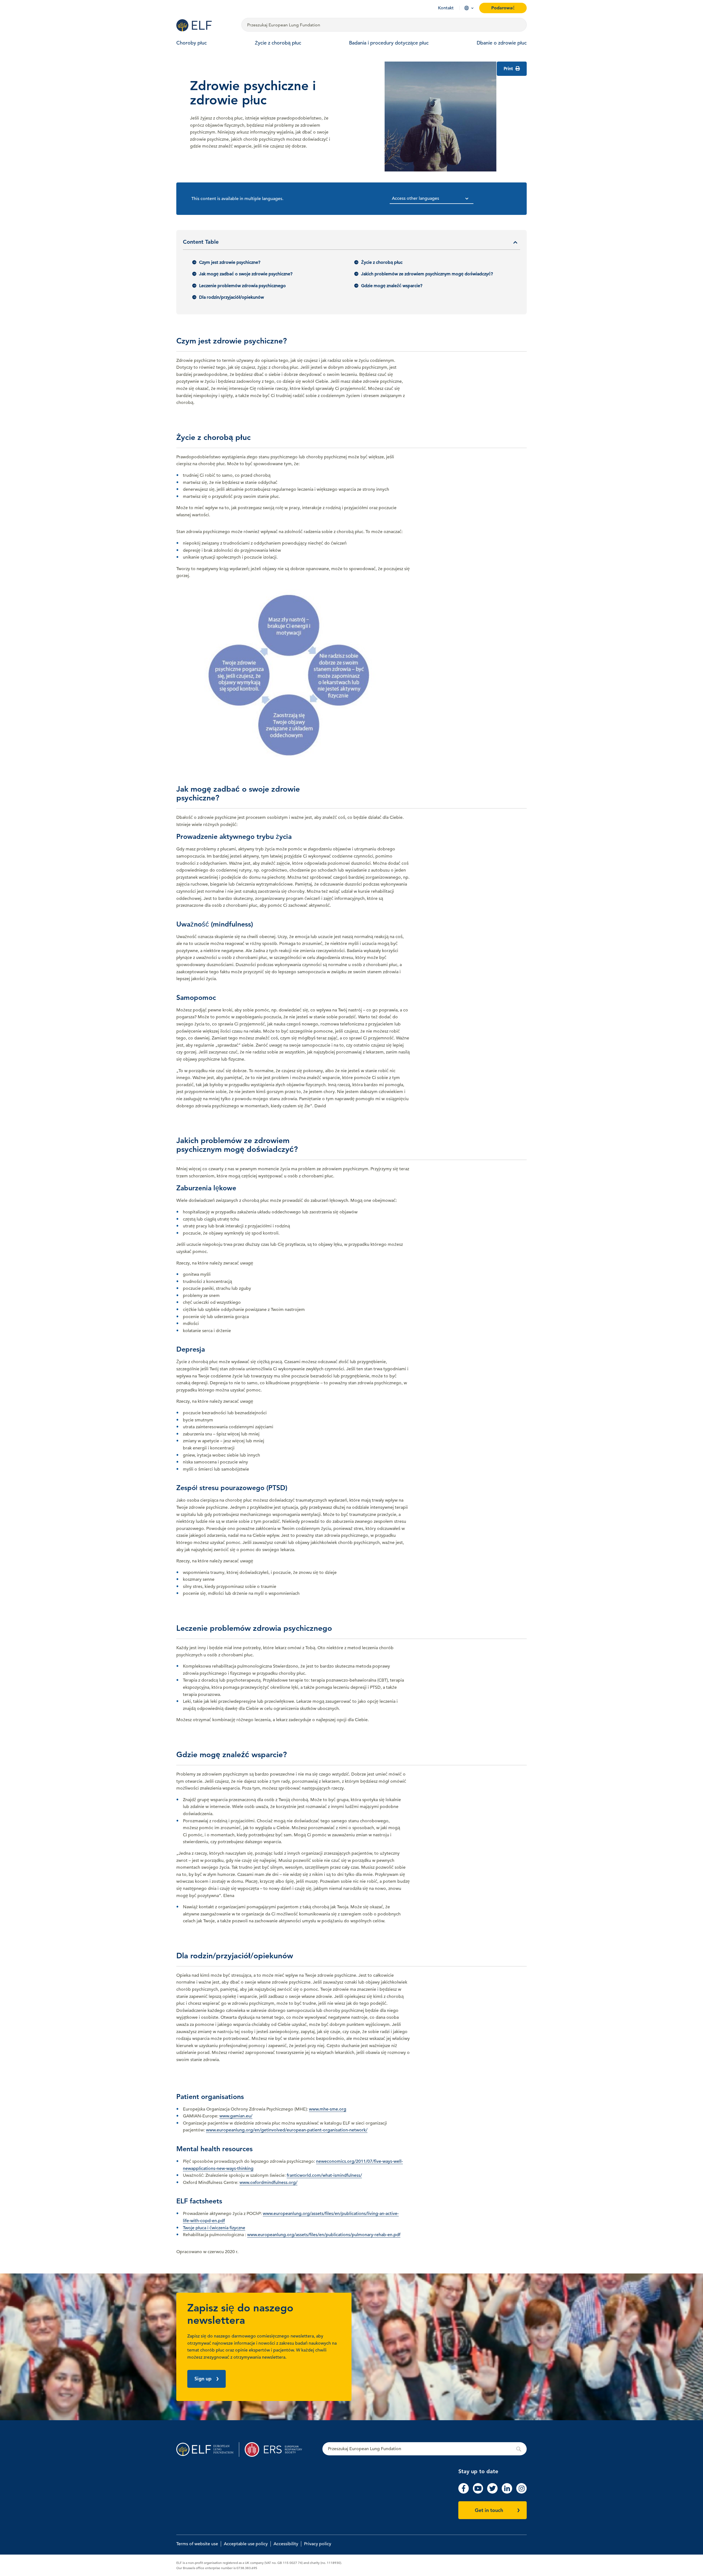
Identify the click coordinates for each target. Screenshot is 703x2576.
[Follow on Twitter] (492, 2492)
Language (467, 8)
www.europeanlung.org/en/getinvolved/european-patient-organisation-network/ (287, 2130)
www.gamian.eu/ (236, 2116)
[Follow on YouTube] (478, 2492)
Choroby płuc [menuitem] (192, 43)
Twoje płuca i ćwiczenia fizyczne (214, 2228)
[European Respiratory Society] (276, 2449)
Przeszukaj (425, 2449)
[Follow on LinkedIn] (507, 2492)
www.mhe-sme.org (328, 2109)
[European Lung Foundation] (206, 25)
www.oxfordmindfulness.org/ (268, 2183)
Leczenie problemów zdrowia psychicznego (242, 286)
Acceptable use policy (246, 2544)
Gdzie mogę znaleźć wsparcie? (392, 286)
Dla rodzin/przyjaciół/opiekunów (231, 297)
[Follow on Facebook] (464, 2492)
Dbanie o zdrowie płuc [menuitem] (502, 43)
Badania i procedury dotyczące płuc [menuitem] (389, 43)
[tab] (351, 244)
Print (509, 69)
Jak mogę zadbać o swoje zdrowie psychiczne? (246, 274)
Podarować (503, 8)
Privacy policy (318, 2544)
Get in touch (489, 2510)
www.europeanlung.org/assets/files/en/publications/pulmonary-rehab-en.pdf (324, 2235)
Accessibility (286, 2544)
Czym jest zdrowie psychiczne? (230, 262)
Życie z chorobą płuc (382, 262)
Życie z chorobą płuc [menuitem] (278, 43)
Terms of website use (197, 2544)
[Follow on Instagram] (521, 2492)
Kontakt (446, 8)
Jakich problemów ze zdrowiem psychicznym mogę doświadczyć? (427, 274)
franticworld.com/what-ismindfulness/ (324, 2175)
